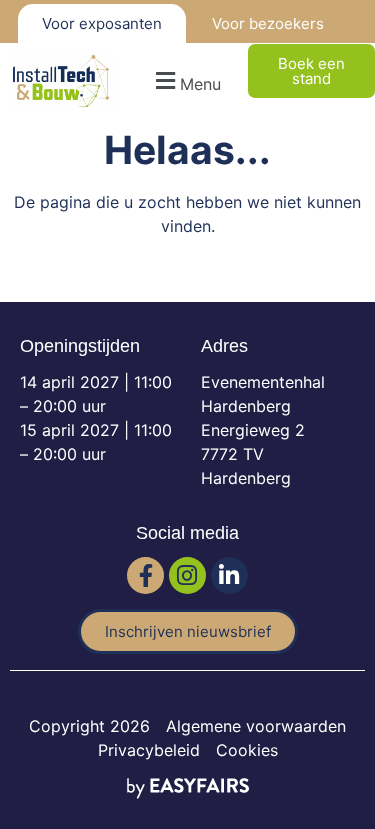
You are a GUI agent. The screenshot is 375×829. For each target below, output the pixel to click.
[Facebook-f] (145, 575)
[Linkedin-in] (229, 575)
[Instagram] (187, 575)
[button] (186, 81)
